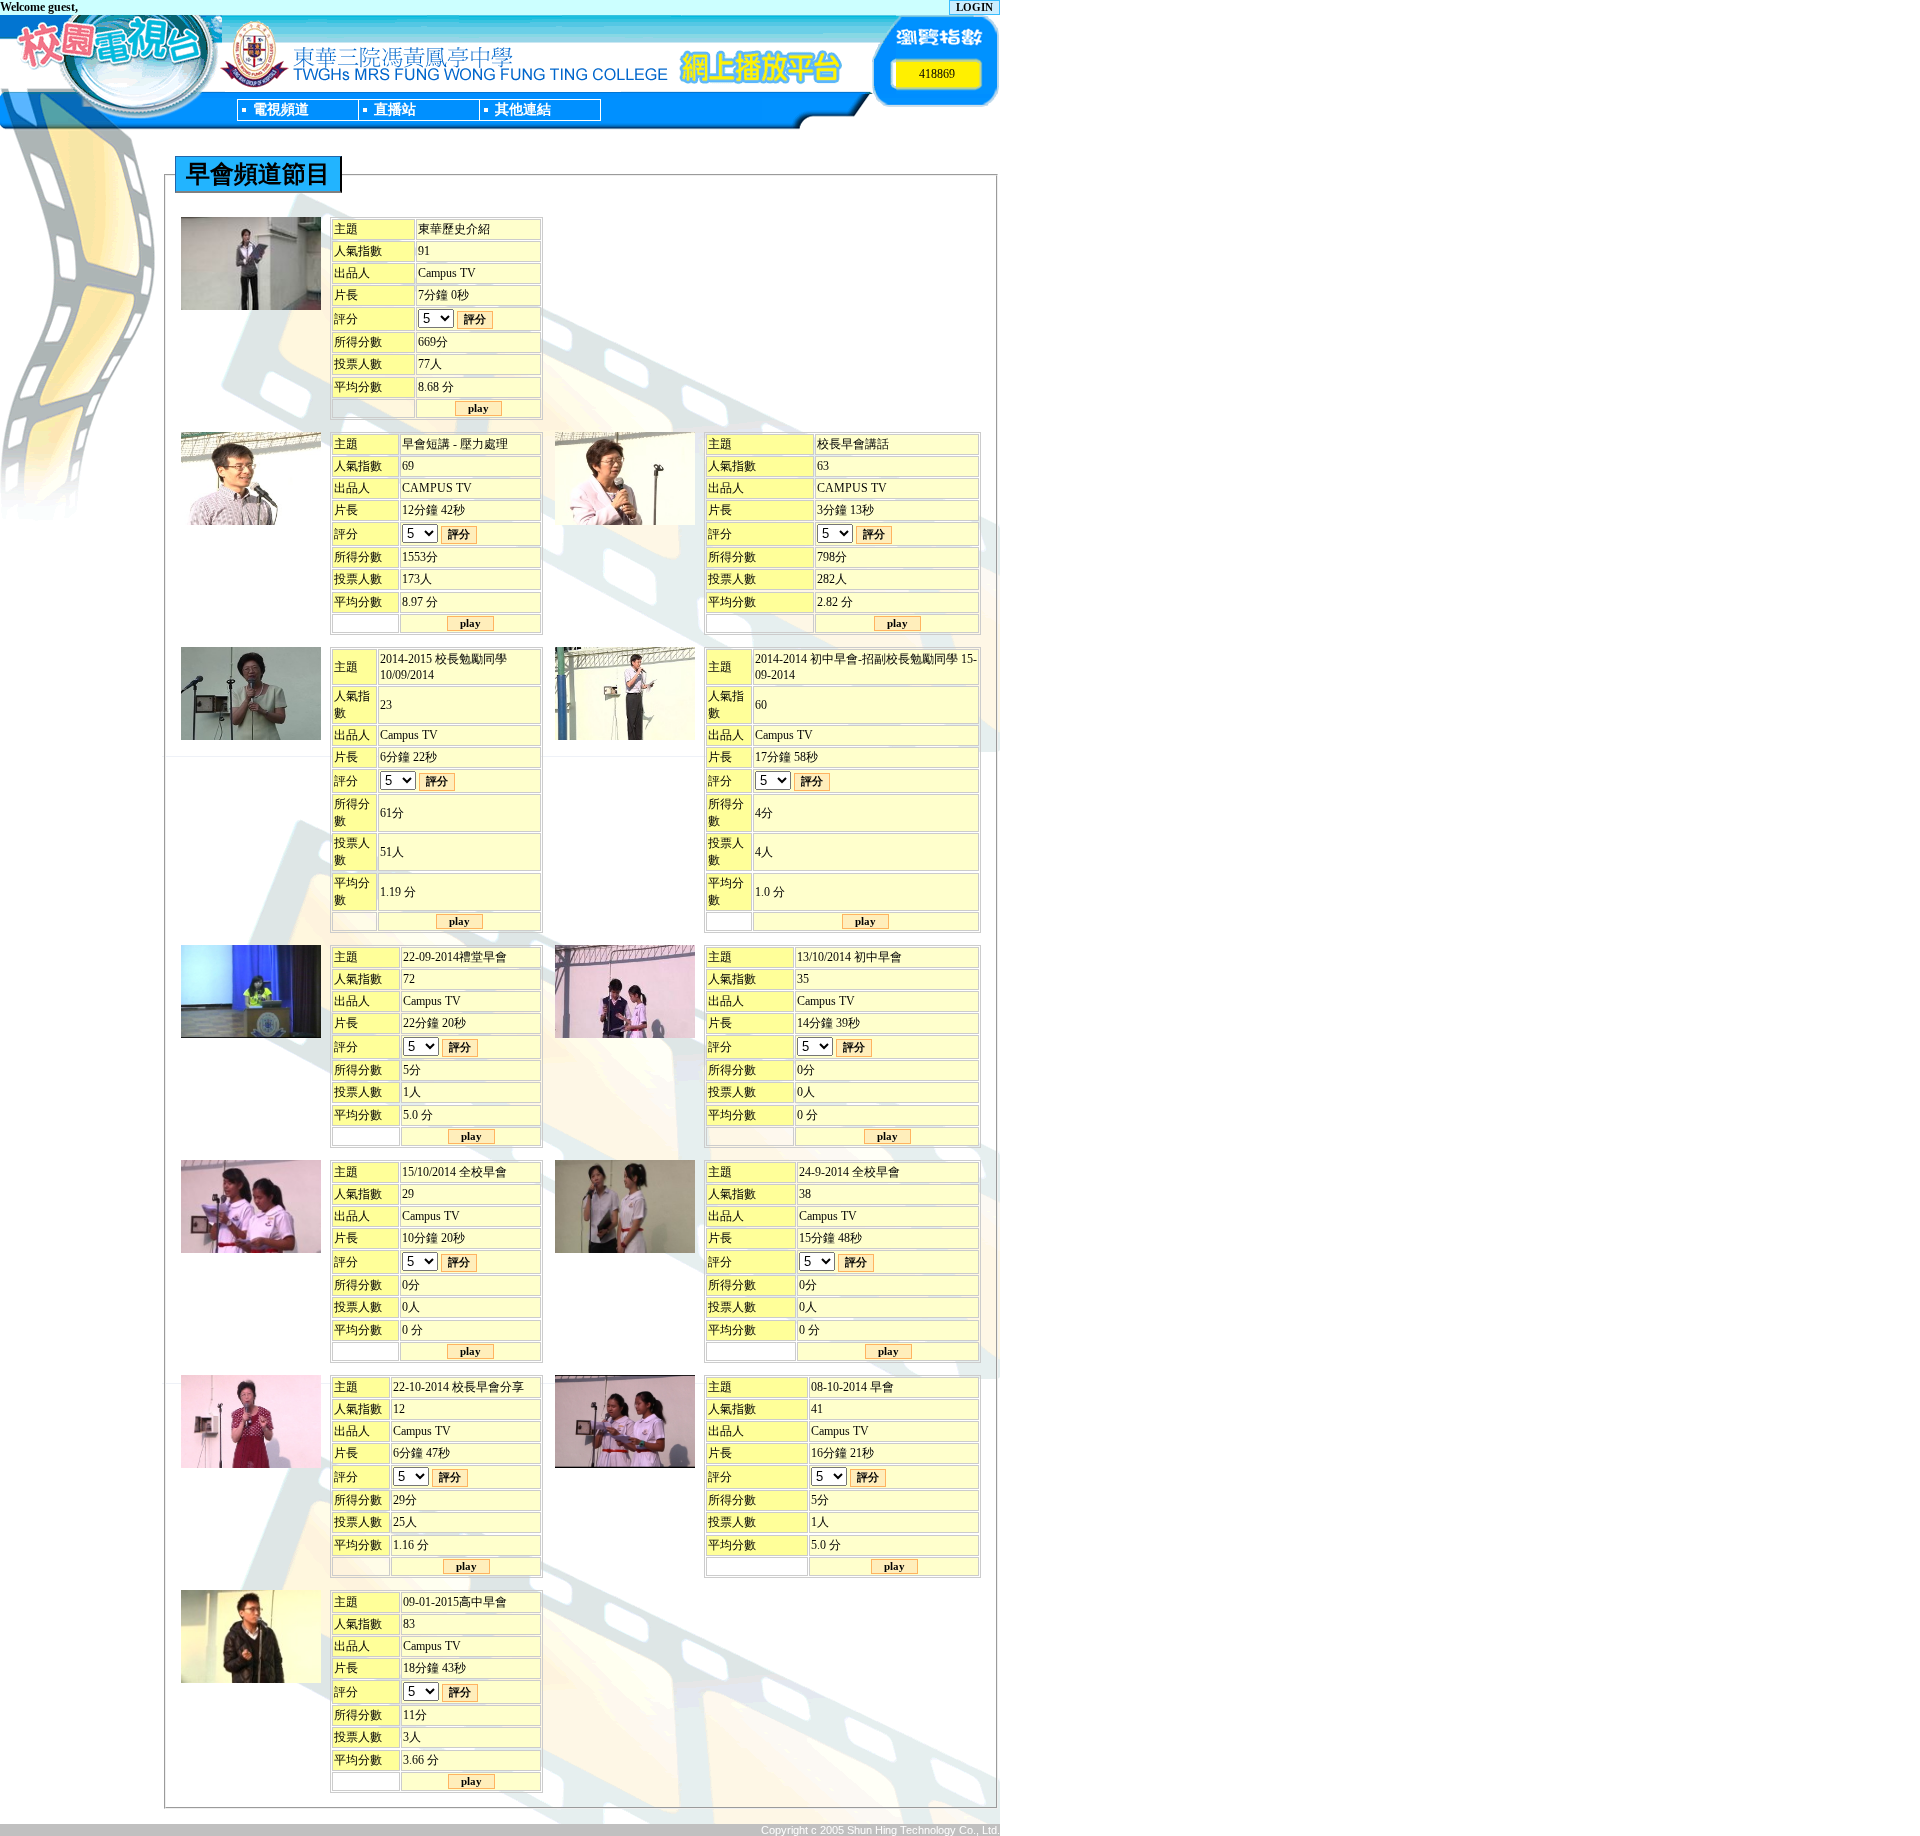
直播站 (395, 109)
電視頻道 (281, 109)
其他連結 (523, 109)
